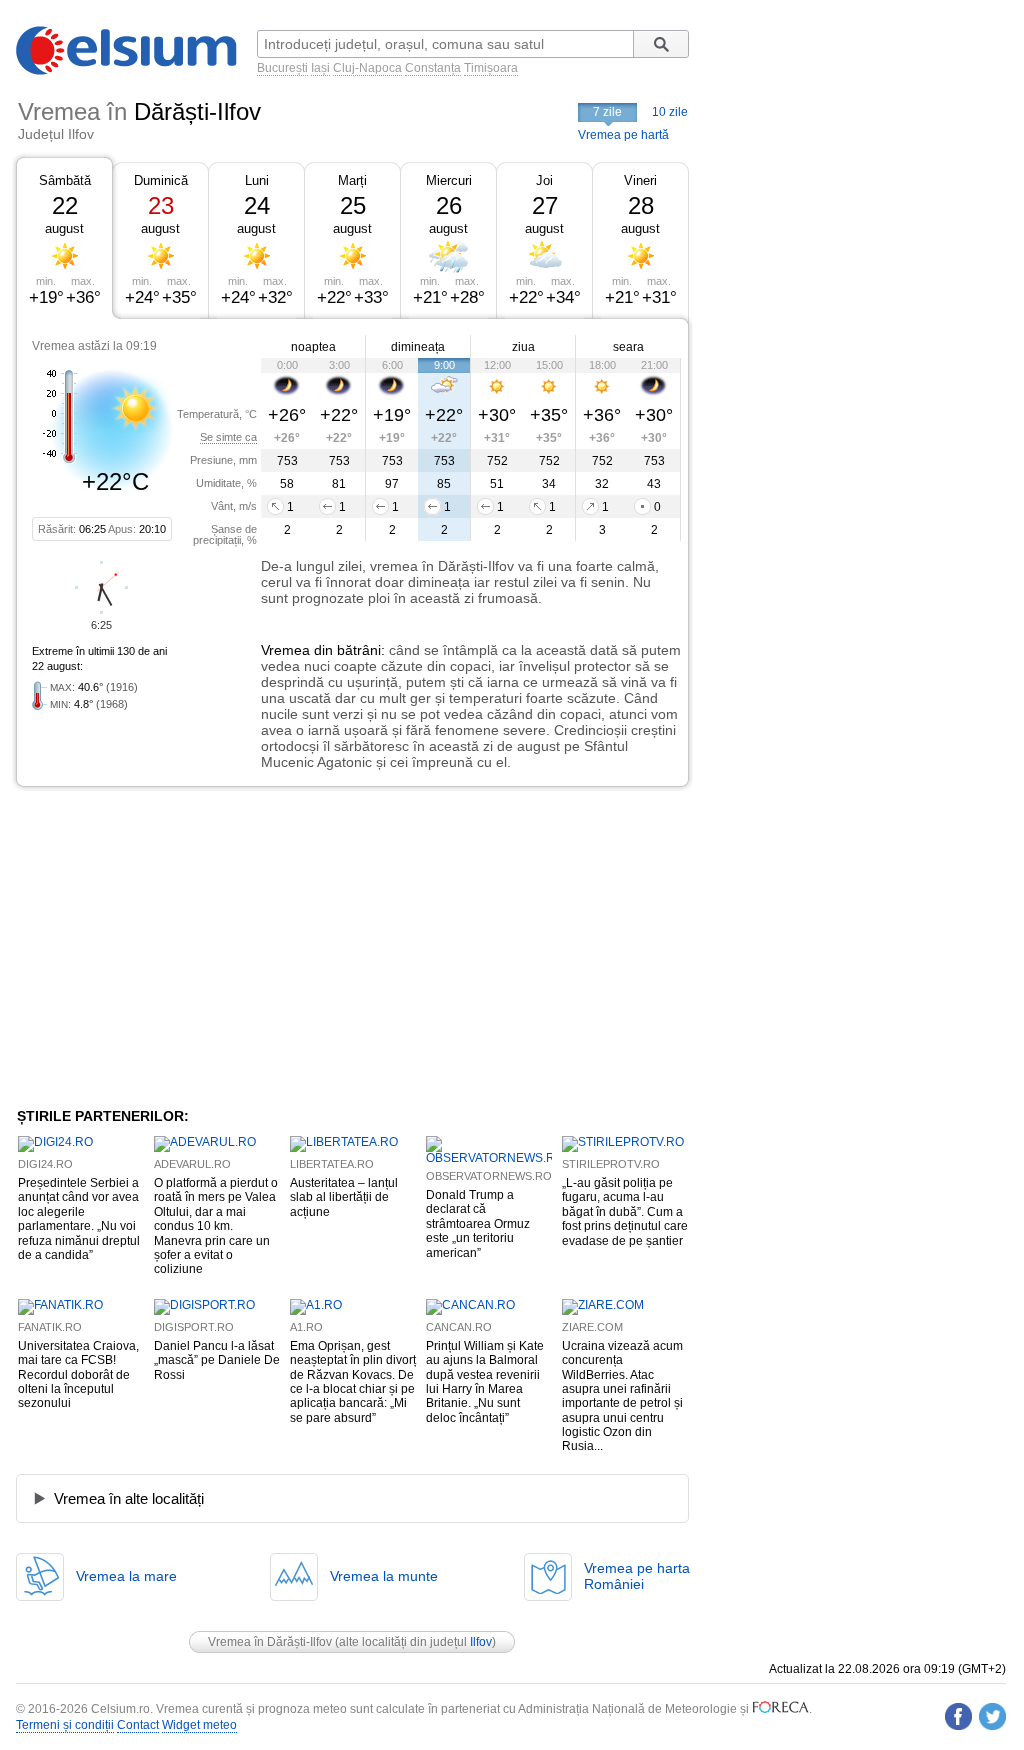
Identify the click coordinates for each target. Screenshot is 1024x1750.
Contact (138, 1725)
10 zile (670, 112)
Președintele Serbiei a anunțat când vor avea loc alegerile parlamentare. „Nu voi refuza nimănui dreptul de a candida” (79, 1219)
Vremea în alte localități (129, 1498)
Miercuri (449, 180)
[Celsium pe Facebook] (958, 1716)
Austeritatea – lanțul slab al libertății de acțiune (344, 1197)
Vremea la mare (126, 1576)
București (282, 68)
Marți (352, 180)
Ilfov (481, 1642)
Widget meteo (199, 1725)
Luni (257, 180)
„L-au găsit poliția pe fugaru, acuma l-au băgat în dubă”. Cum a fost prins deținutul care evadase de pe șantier (625, 1212)
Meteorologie (701, 1709)
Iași (320, 68)
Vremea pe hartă (623, 135)
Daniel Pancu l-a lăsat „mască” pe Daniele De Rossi (217, 1360)
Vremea (285, 650)
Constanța (433, 68)
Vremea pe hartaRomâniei (637, 1576)
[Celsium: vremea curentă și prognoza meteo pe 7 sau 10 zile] (128, 71)
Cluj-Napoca (367, 68)
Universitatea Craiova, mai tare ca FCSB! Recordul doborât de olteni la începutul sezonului (78, 1375)
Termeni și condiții (65, 1725)
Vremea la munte (384, 1576)
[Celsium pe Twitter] (992, 1716)
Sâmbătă (65, 180)
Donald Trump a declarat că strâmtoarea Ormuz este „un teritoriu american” (478, 1224)
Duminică (161, 180)
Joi (544, 180)
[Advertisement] (180, 947)
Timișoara (491, 68)
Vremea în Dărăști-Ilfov (270, 1642)
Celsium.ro (120, 1709)
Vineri (640, 180)
